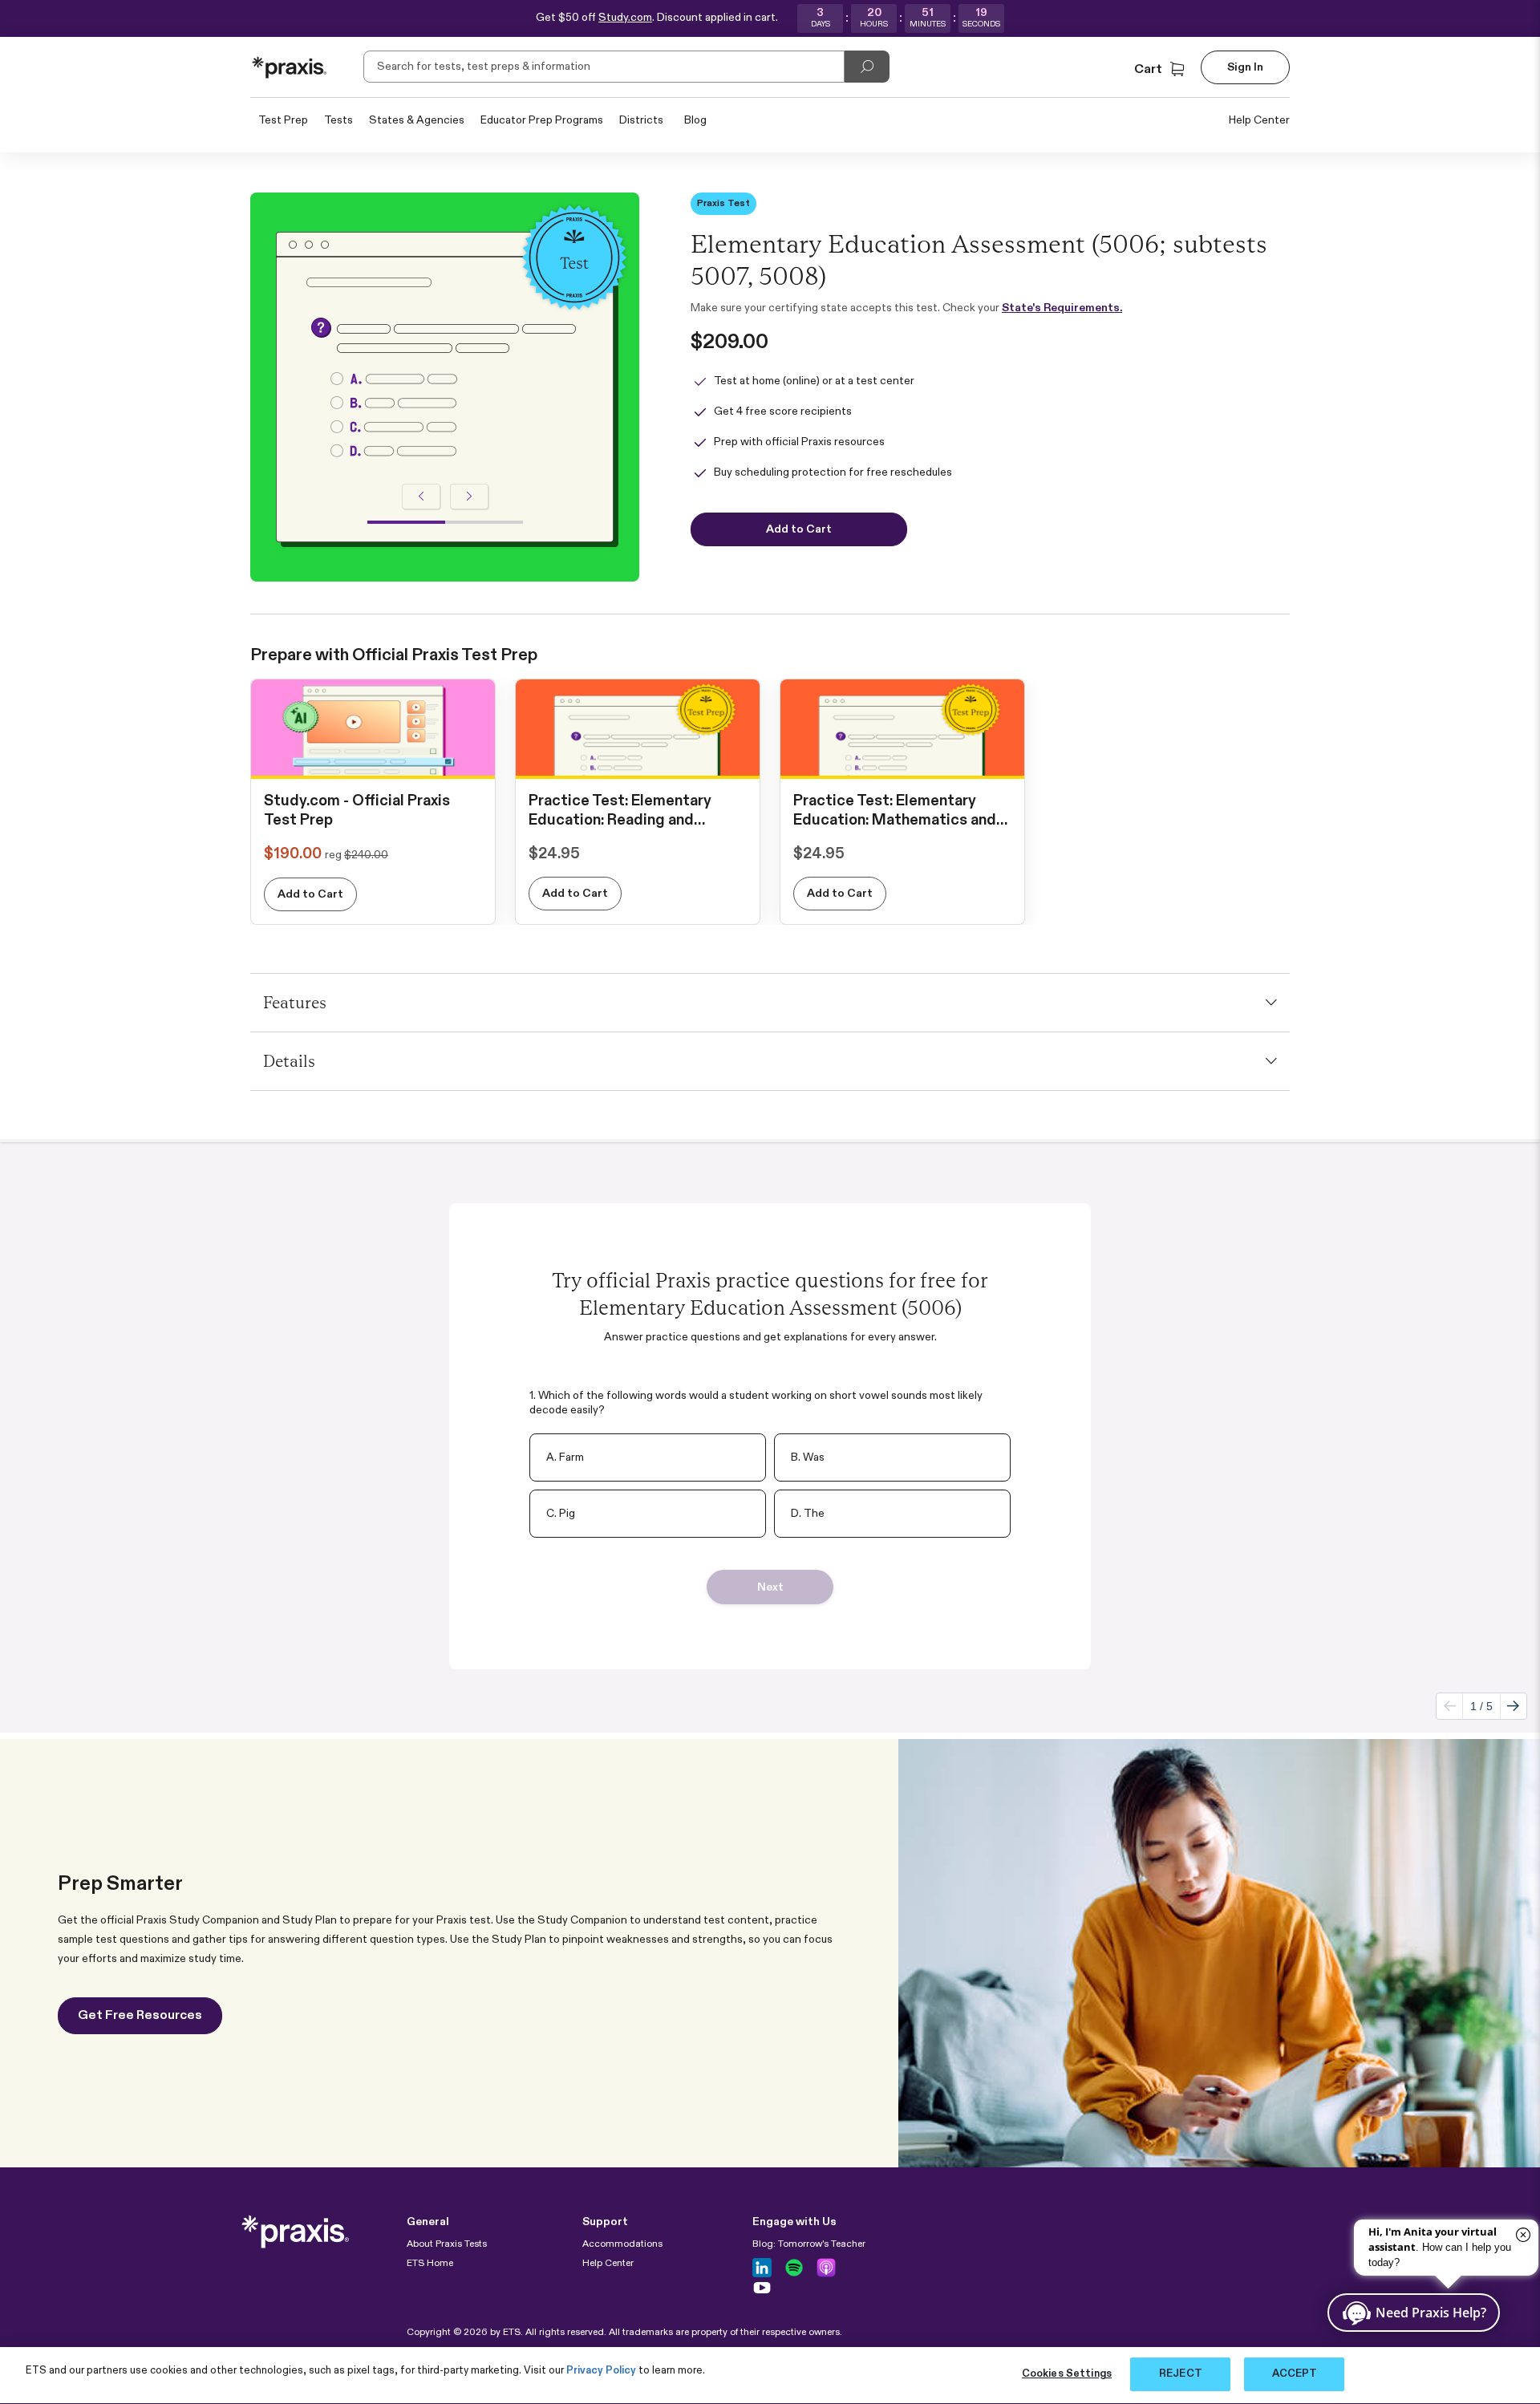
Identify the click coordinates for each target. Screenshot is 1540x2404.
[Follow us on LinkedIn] (762, 2268)
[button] (1161, 70)
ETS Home (430, 2264)
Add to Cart (310, 894)
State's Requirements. (1062, 308)
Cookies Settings (1067, 2374)
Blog (695, 120)
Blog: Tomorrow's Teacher (809, 2244)
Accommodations (622, 2244)
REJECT (1181, 2374)
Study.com (625, 18)
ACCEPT (1295, 2374)
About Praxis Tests (447, 2244)
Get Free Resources (140, 2016)
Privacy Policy (601, 2371)
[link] (373, 762)
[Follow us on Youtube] (762, 2288)
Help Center (1259, 120)
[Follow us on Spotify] (794, 2268)
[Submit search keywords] (867, 67)
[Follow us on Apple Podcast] (826, 2268)
